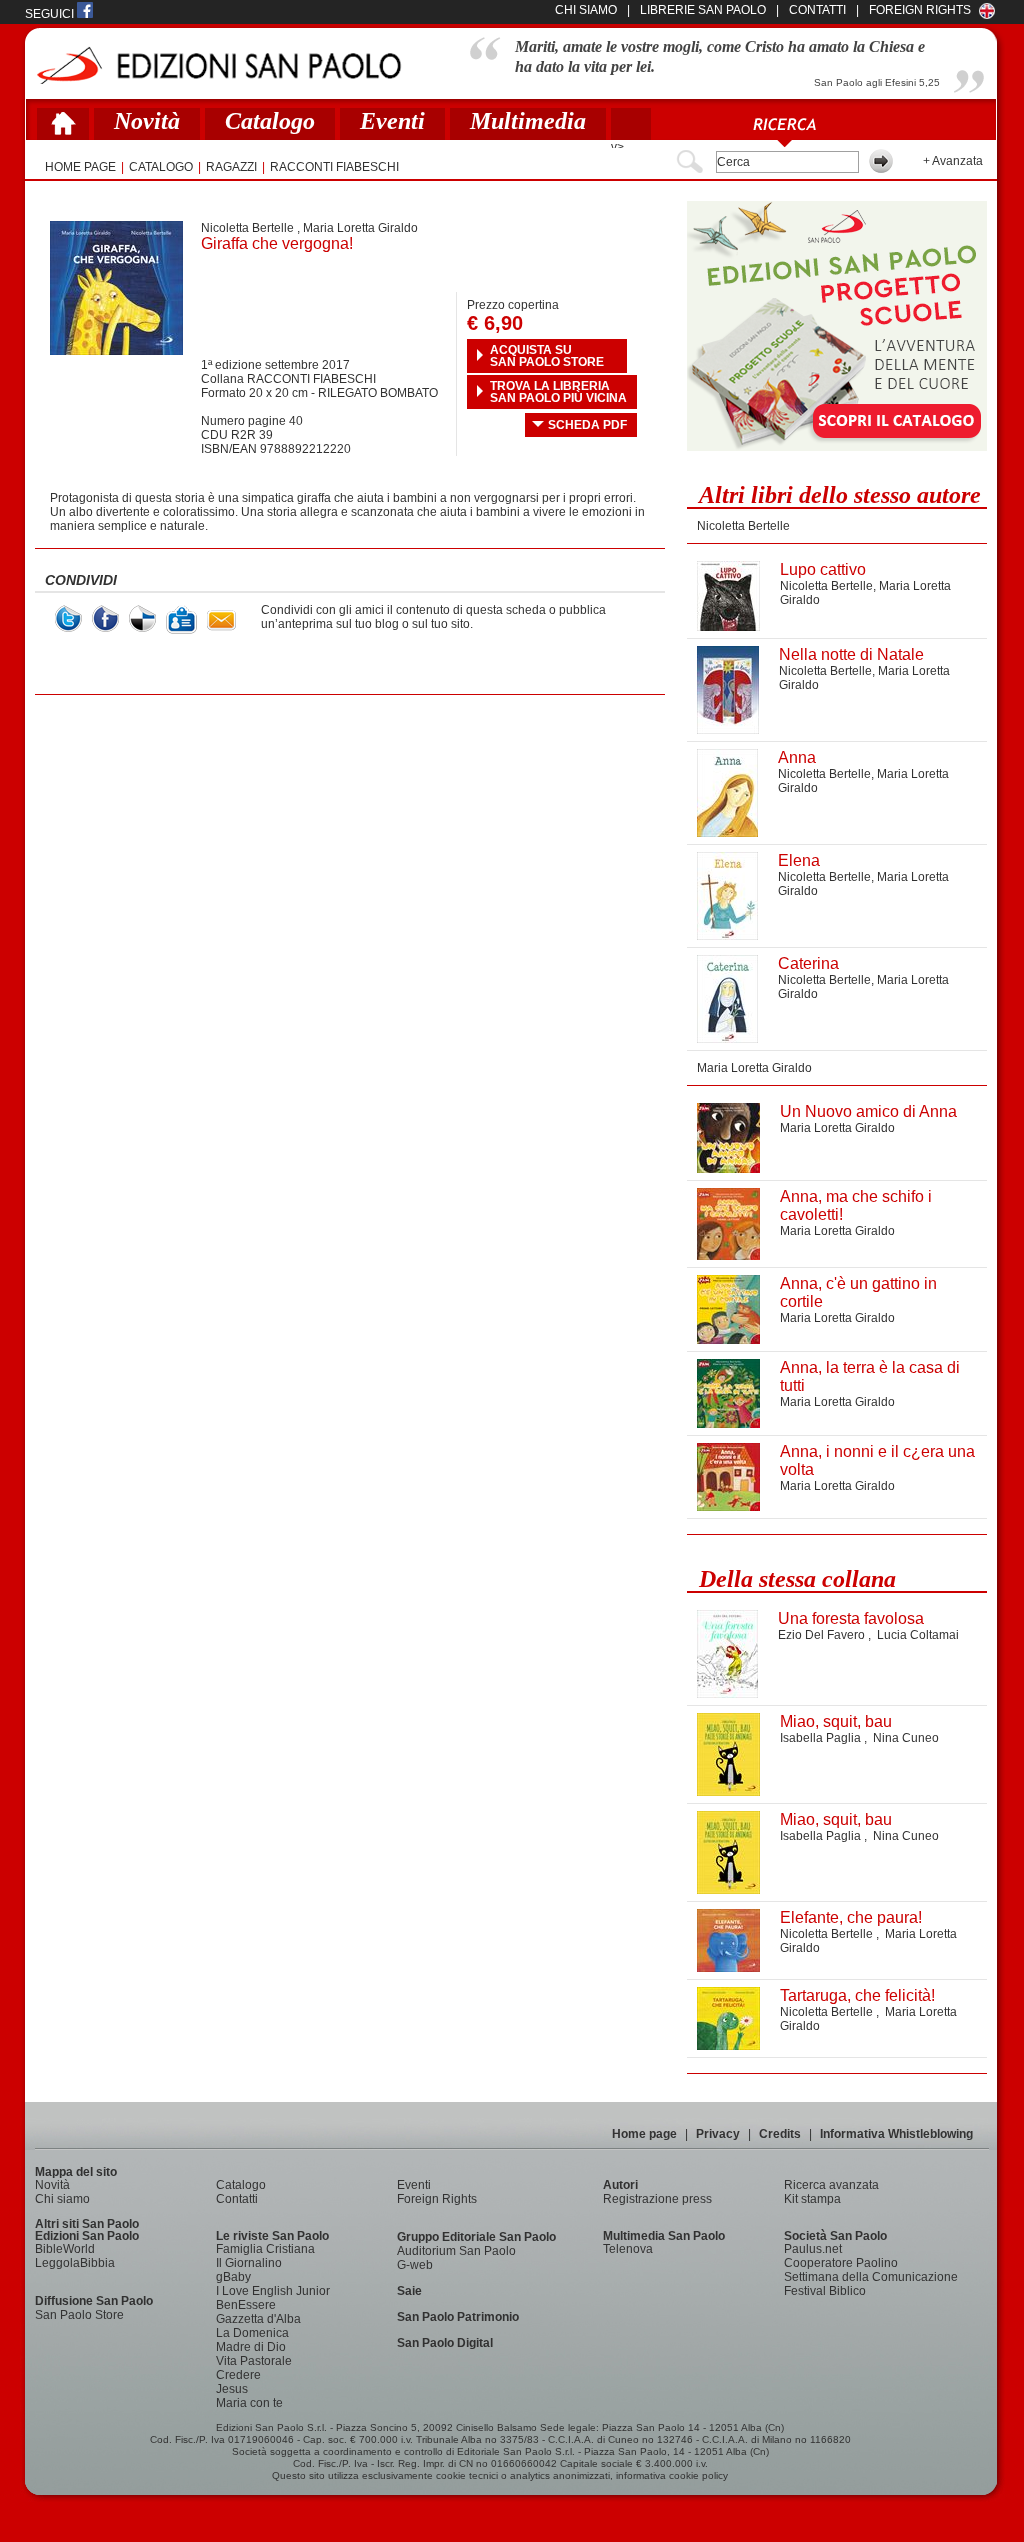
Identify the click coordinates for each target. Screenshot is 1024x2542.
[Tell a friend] (221, 620)
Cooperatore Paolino (841, 2263)
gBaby (233, 2277)
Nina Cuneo (906, 1738)
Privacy (718, 2134)
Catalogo (270, 121)
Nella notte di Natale (851, 654)
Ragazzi (231, 167)
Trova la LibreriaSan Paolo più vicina (558, 392)
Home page (644, 2134)
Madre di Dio (251, 2347)
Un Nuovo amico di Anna (868, 1111)
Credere (238, 2375)
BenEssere (246, 2305)
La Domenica (252, 2333)
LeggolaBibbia (75, 2263)
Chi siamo (62, 2199)
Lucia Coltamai (918, 1635)
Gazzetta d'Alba (258, 2319)
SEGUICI (51, 14)
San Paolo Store (79, 2315)
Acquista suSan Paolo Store (547, 356)
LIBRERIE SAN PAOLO (703, 10)
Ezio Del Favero (823, 1635)
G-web (415, 2265)
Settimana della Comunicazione (871, 2277)
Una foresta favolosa (851, 1618)
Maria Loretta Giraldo (360, 228)
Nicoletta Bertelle (247, 228)
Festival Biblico (825, 2291)
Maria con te (249, 2403)
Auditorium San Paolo (456, 2251)
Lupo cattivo (823, 569)
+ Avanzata (953, 161)
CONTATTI (817, 10)
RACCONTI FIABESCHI (334, 167)
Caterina (808, 963)
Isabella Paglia (822, 1738)
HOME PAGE (80, 167)
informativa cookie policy (672, 2475)
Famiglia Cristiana (265, 2249)
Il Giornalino (249, 2263)
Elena (799, 860)
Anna (797, 757)
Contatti (237, 2199)
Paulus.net (813, 2249)
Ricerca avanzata (831, 2185)
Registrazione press (657, 2199)
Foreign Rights (920, 10)
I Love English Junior (273, 2291)
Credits (780, 2134)
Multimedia (528, 121)
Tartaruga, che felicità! (857, 1995)
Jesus (232, 2389)
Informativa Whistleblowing (896, 2134)
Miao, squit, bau (836, 1721)
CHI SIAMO (586, 10)
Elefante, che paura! (851, 1917)
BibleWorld (65, 2249)
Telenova (628, 2249)
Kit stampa (812, 2199)
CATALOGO (161, 167)
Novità (147, 121)
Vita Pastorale (254, 2361)
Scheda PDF (587, 425)
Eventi (392, 121)
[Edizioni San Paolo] (218, 65)
